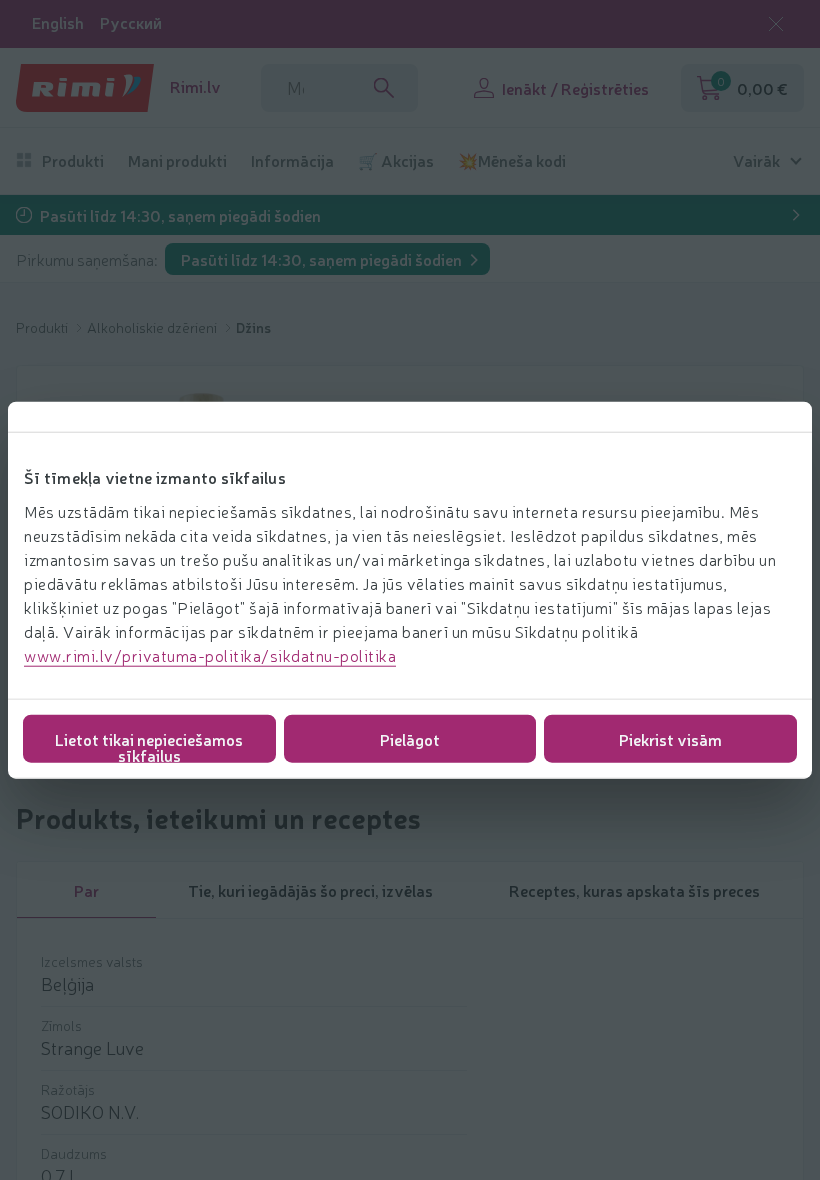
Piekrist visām (670, 738)
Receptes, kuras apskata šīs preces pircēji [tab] (634, 898)
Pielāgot (410, 738)
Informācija (292, 160)
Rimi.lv (195, 86)
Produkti (73, 160)
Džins (253, 327)
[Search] (384, 88)
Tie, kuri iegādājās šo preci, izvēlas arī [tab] (310, 898)
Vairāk (756, 160)
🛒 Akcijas (396, 160)
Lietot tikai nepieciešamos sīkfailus (149, 744)
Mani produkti (177, 160)
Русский (131, 22)
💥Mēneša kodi (512, 160)
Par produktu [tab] (86, 898)
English (58, 22)
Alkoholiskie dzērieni (153, 327)
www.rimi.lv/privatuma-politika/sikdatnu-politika (210, 654)
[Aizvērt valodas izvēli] (776, 24)
